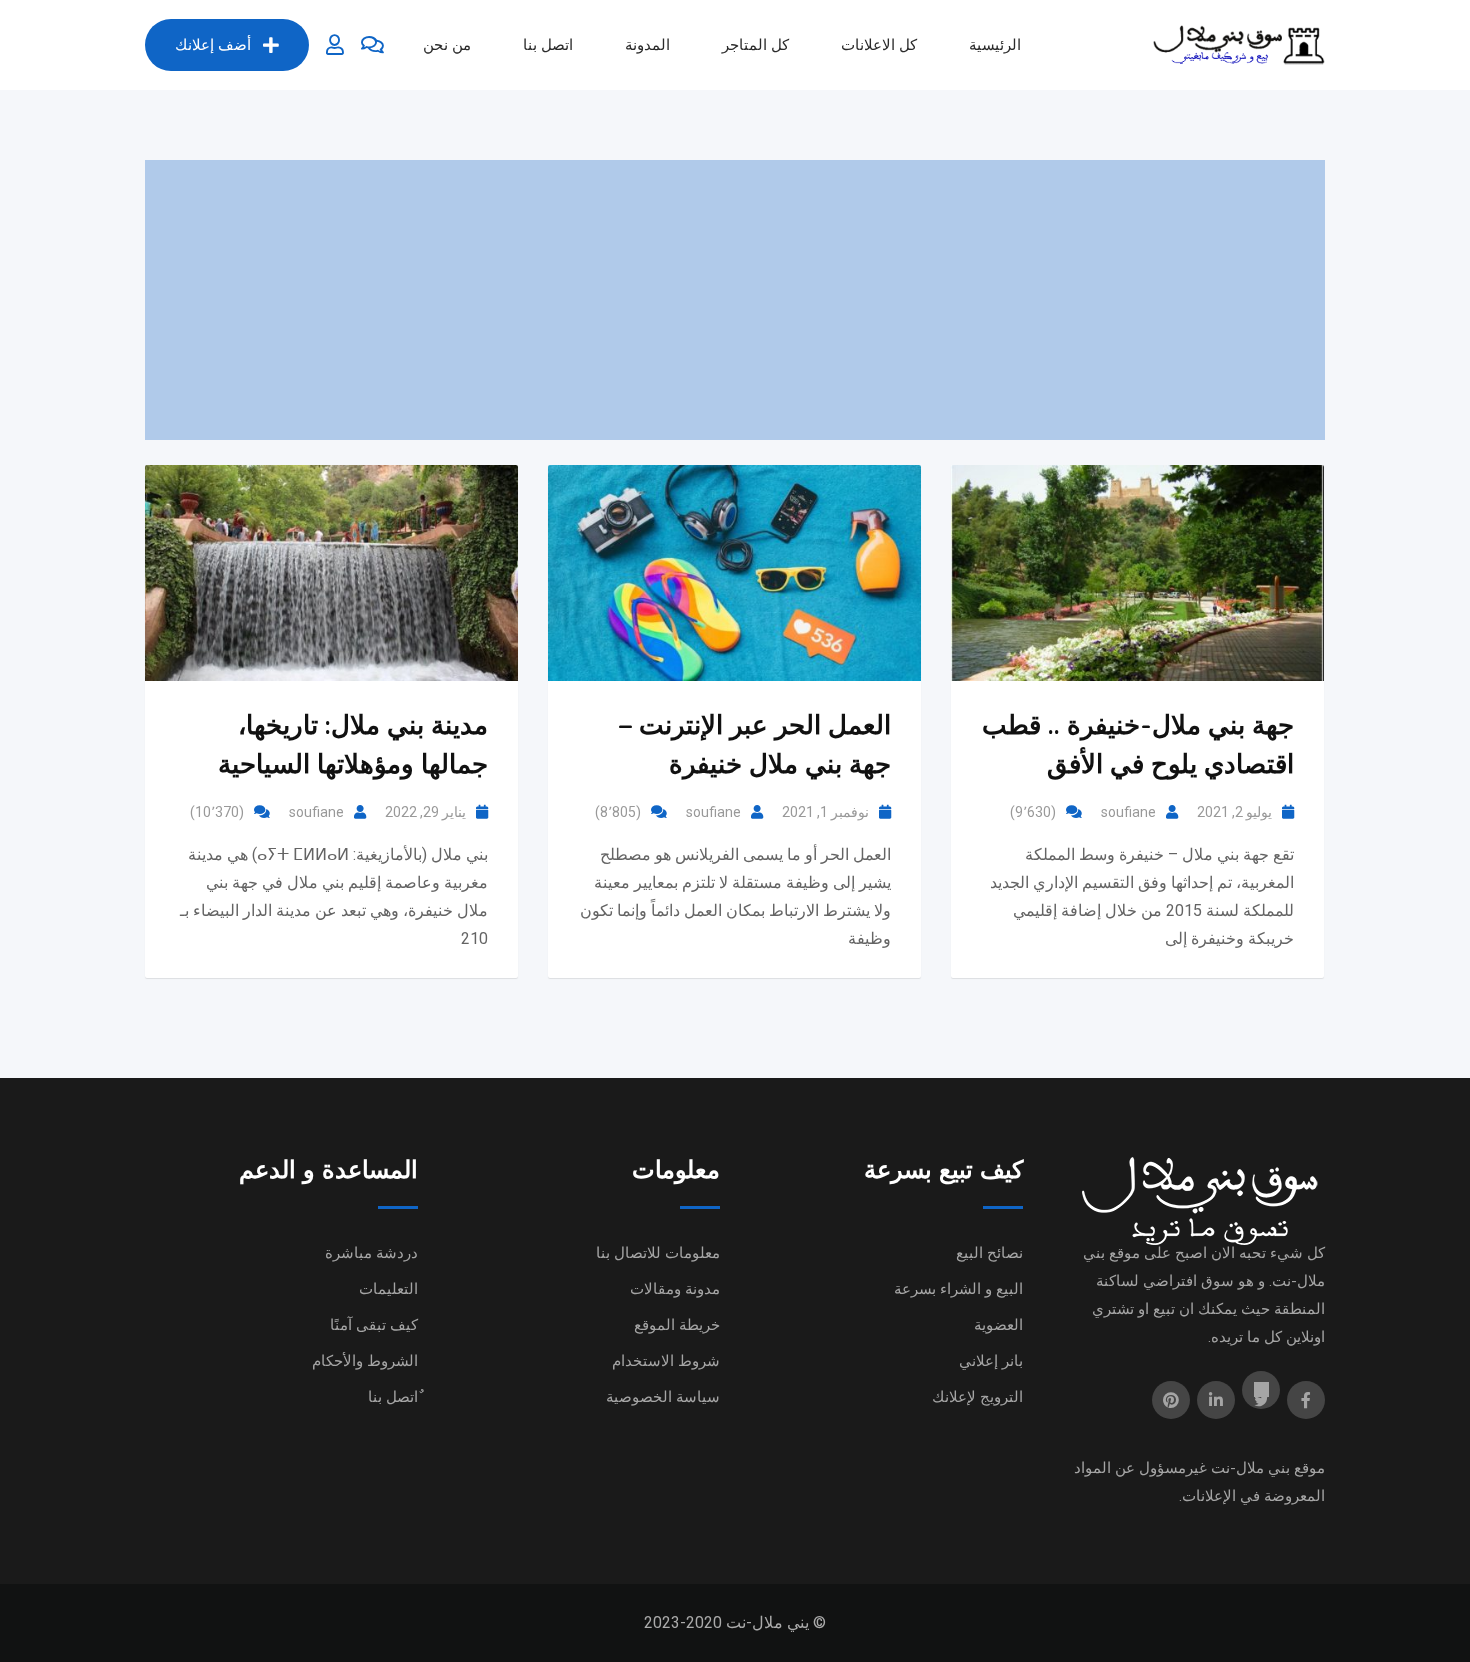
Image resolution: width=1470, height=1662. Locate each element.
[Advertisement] (735, 300)
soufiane (316, 812)
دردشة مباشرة (371, 1253)
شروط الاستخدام (666, 1361)
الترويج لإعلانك (977, 1397)
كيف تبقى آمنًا (374, 1325)
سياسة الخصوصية (663, 1397)
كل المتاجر (755, 45)
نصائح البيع (989, 1253)
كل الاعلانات (879, 45)
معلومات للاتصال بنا (658, 1253)
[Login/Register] (335, 45)
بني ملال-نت (1250, 1468)
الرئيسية (995, 45)
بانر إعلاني (991, 1361)
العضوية (998, 1325)
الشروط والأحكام (365, 1361)
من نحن (447, 45)
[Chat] (372, 45)
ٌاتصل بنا (393, 1397)
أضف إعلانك (213, 45)
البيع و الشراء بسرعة (958, 1289)
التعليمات (388, 1289)
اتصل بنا (548, 45)
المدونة (647, 45)
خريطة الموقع (677, 1325)
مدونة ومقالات (675, 1289)
